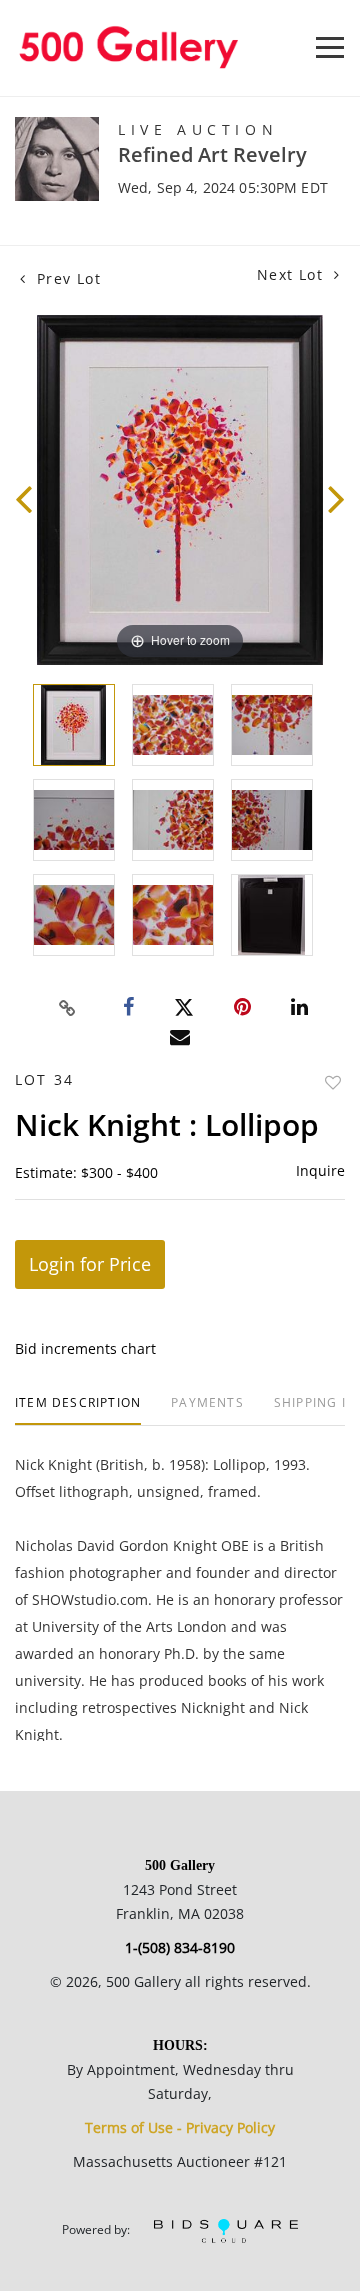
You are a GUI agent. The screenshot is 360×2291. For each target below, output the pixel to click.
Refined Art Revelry (212, 154)
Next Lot (293, 274)
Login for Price (90, 1264)
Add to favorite (333, 1082)
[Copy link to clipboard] (68, 1008)
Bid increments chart (85, 1348)
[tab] (78, 1410)
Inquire (320, 1170)
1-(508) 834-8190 (180, 1947)
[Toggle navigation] (330, 47)
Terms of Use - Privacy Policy (180, 2127)
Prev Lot (66, 278)
